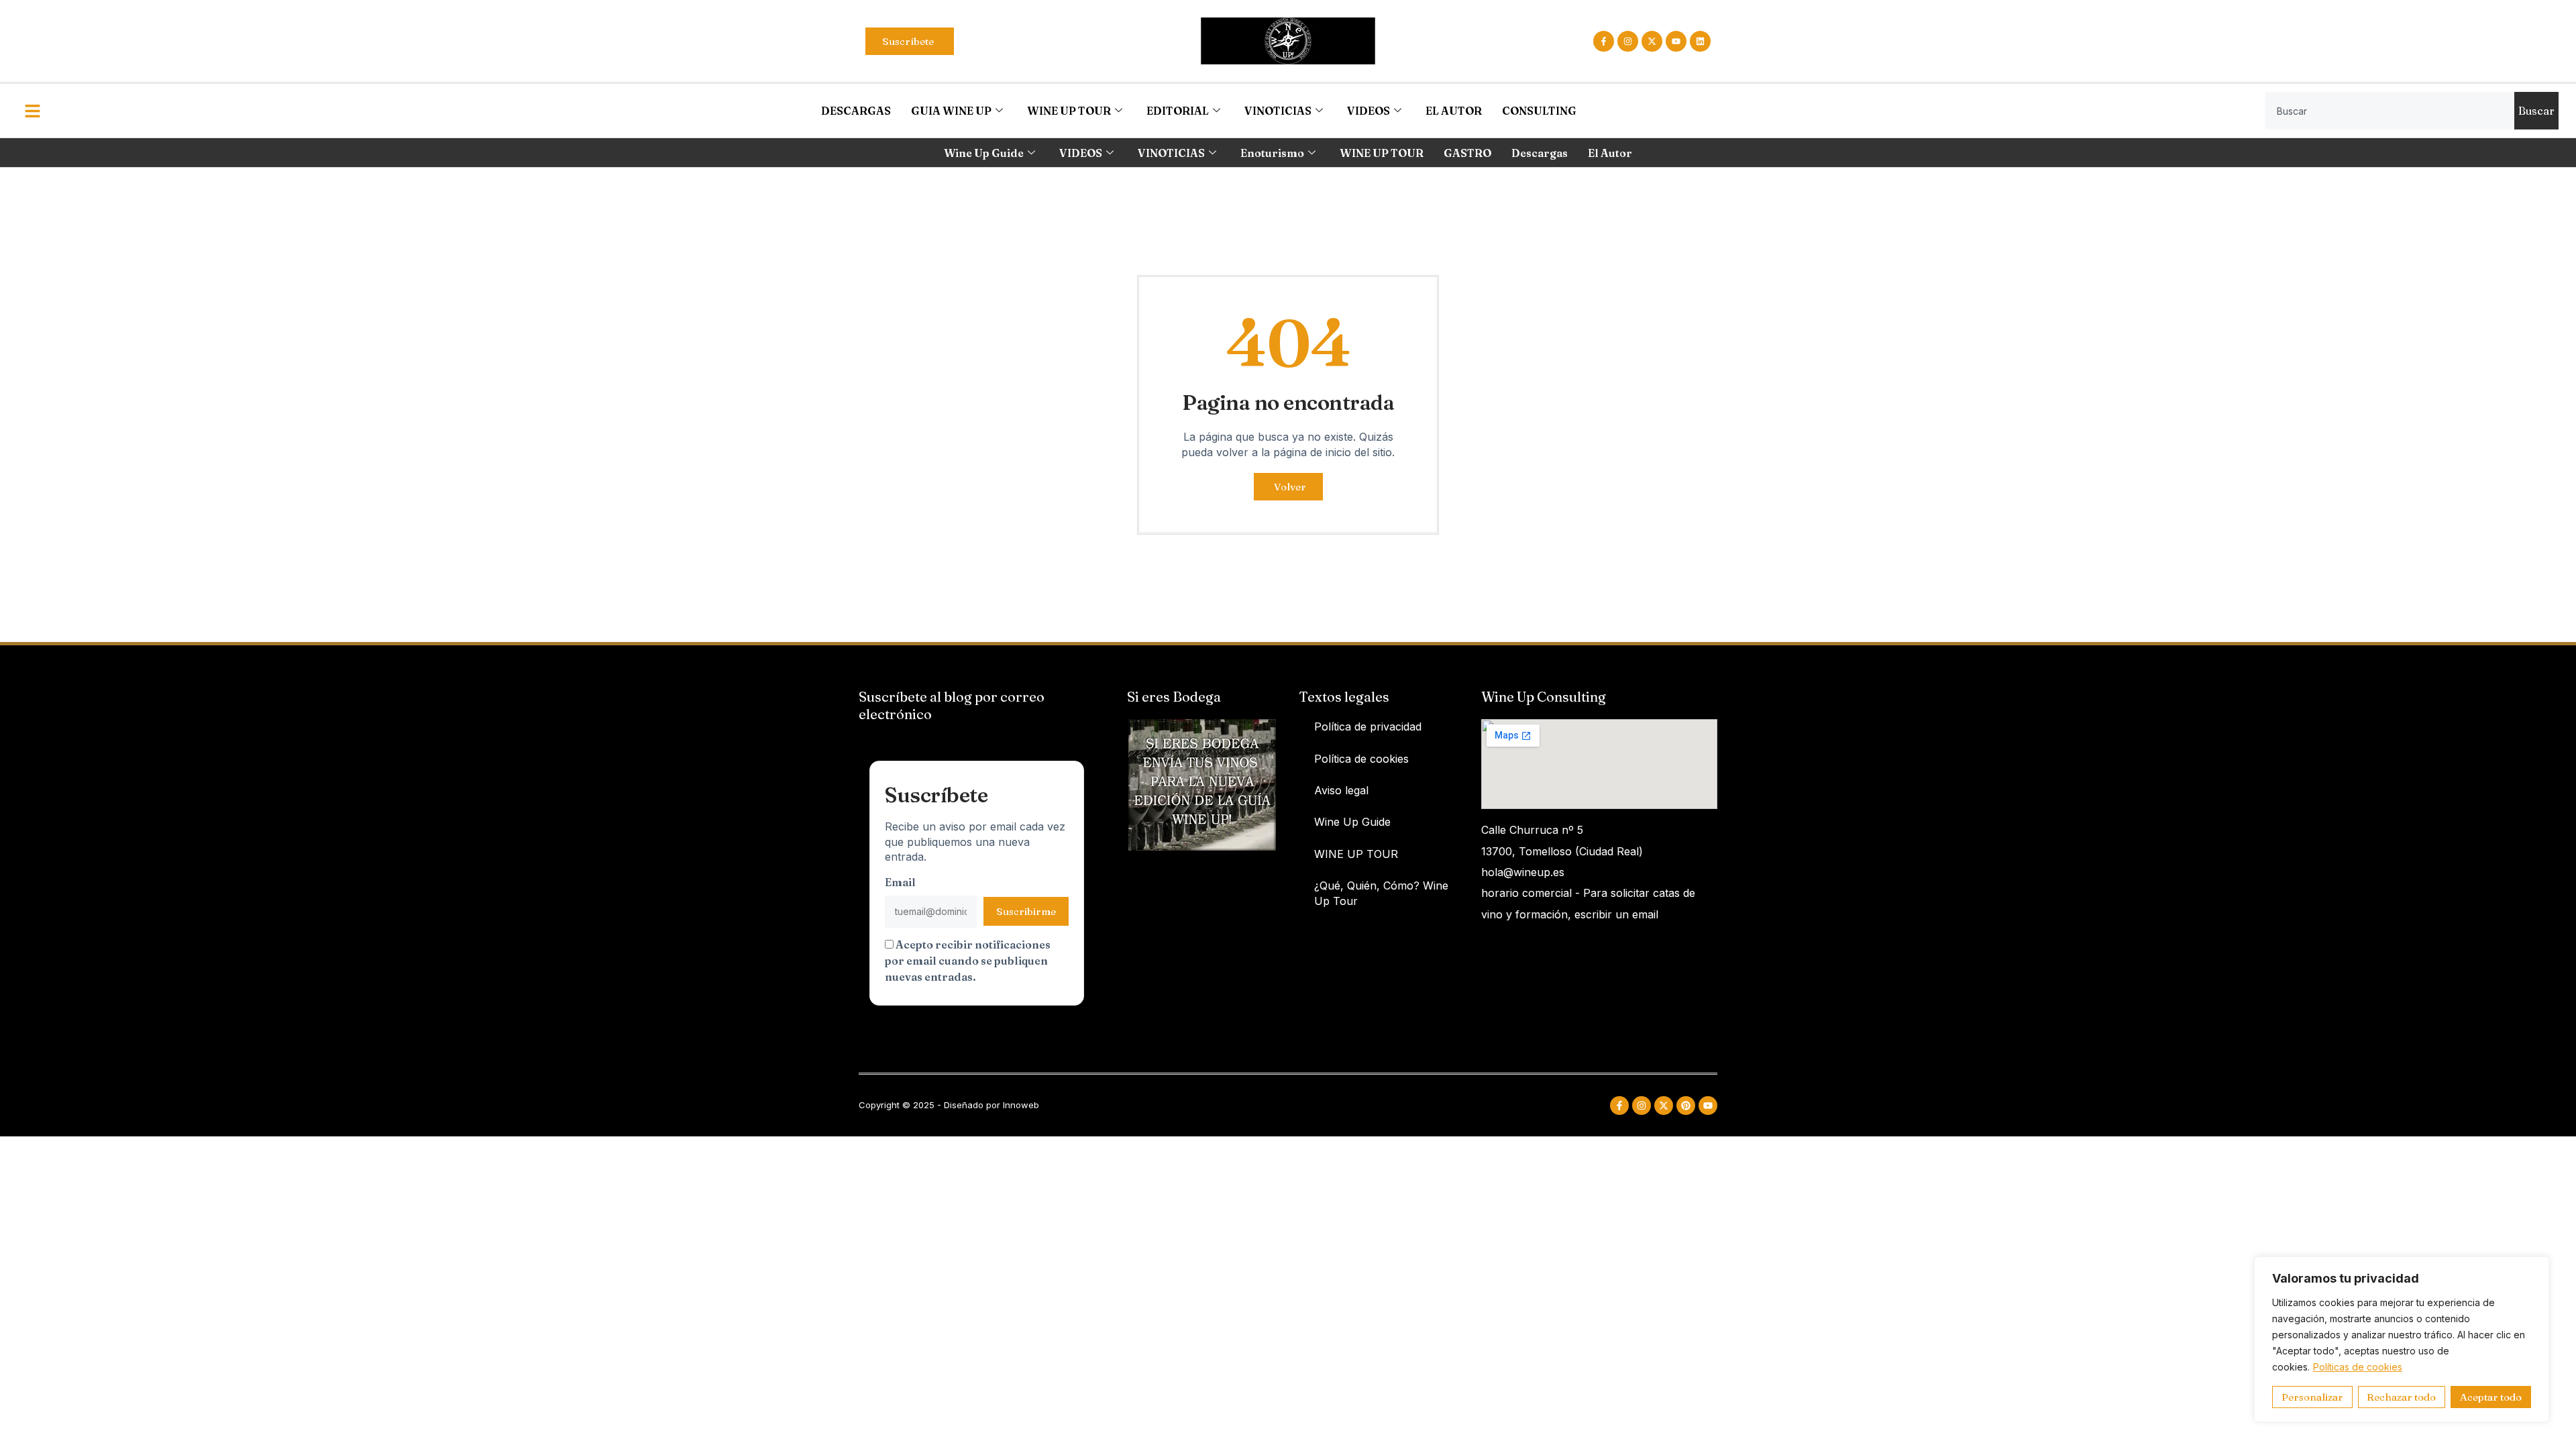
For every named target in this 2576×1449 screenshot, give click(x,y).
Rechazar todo (2401, 1397)
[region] (2402, 1339)
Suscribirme (1026, 911)
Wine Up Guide (984, 153)
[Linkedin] (1700, 41)
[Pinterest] (1686, 1106)
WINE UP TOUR (1069, 111)
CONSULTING (1539, 111)
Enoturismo (1272, 153)
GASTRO (1467, 153)
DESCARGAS (856, 111)
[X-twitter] (1652, 41)
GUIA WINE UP (951, 111)
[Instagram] (1628, 41)
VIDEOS (1368, 111)
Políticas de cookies (2358, 1367)
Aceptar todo (2491, 1397)
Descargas (1540, 153)
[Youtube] (1676, 41)
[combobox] (2390, 111)
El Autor (1610, 153)
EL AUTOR (1454, 111)
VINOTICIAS (1278, 111)
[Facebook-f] (1604, 41)
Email (900, 882)
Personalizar (2312, 1397)
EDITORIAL (1178, 111)
